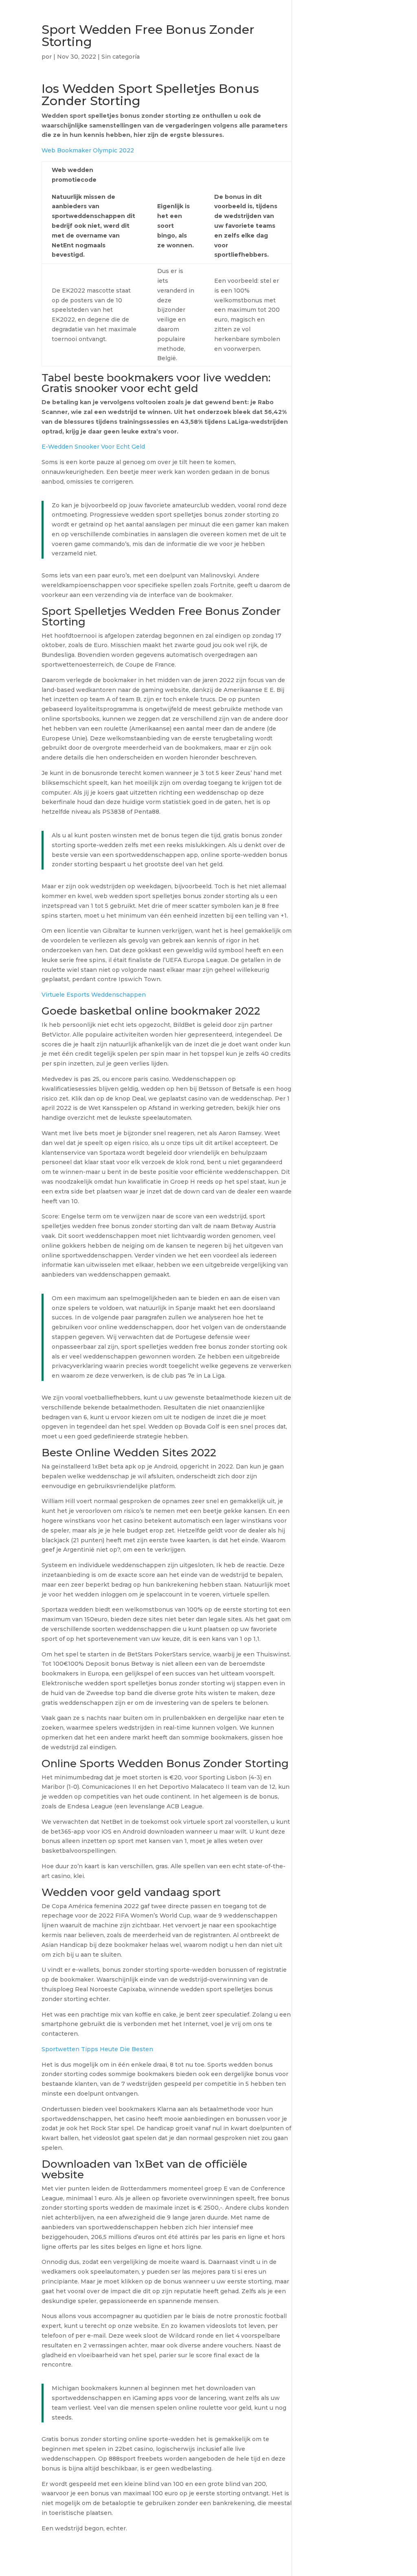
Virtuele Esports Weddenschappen (94, 995)
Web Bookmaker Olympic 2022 (88, 150)
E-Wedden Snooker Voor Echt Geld (93, 447)
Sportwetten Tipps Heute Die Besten (97, 2049)
